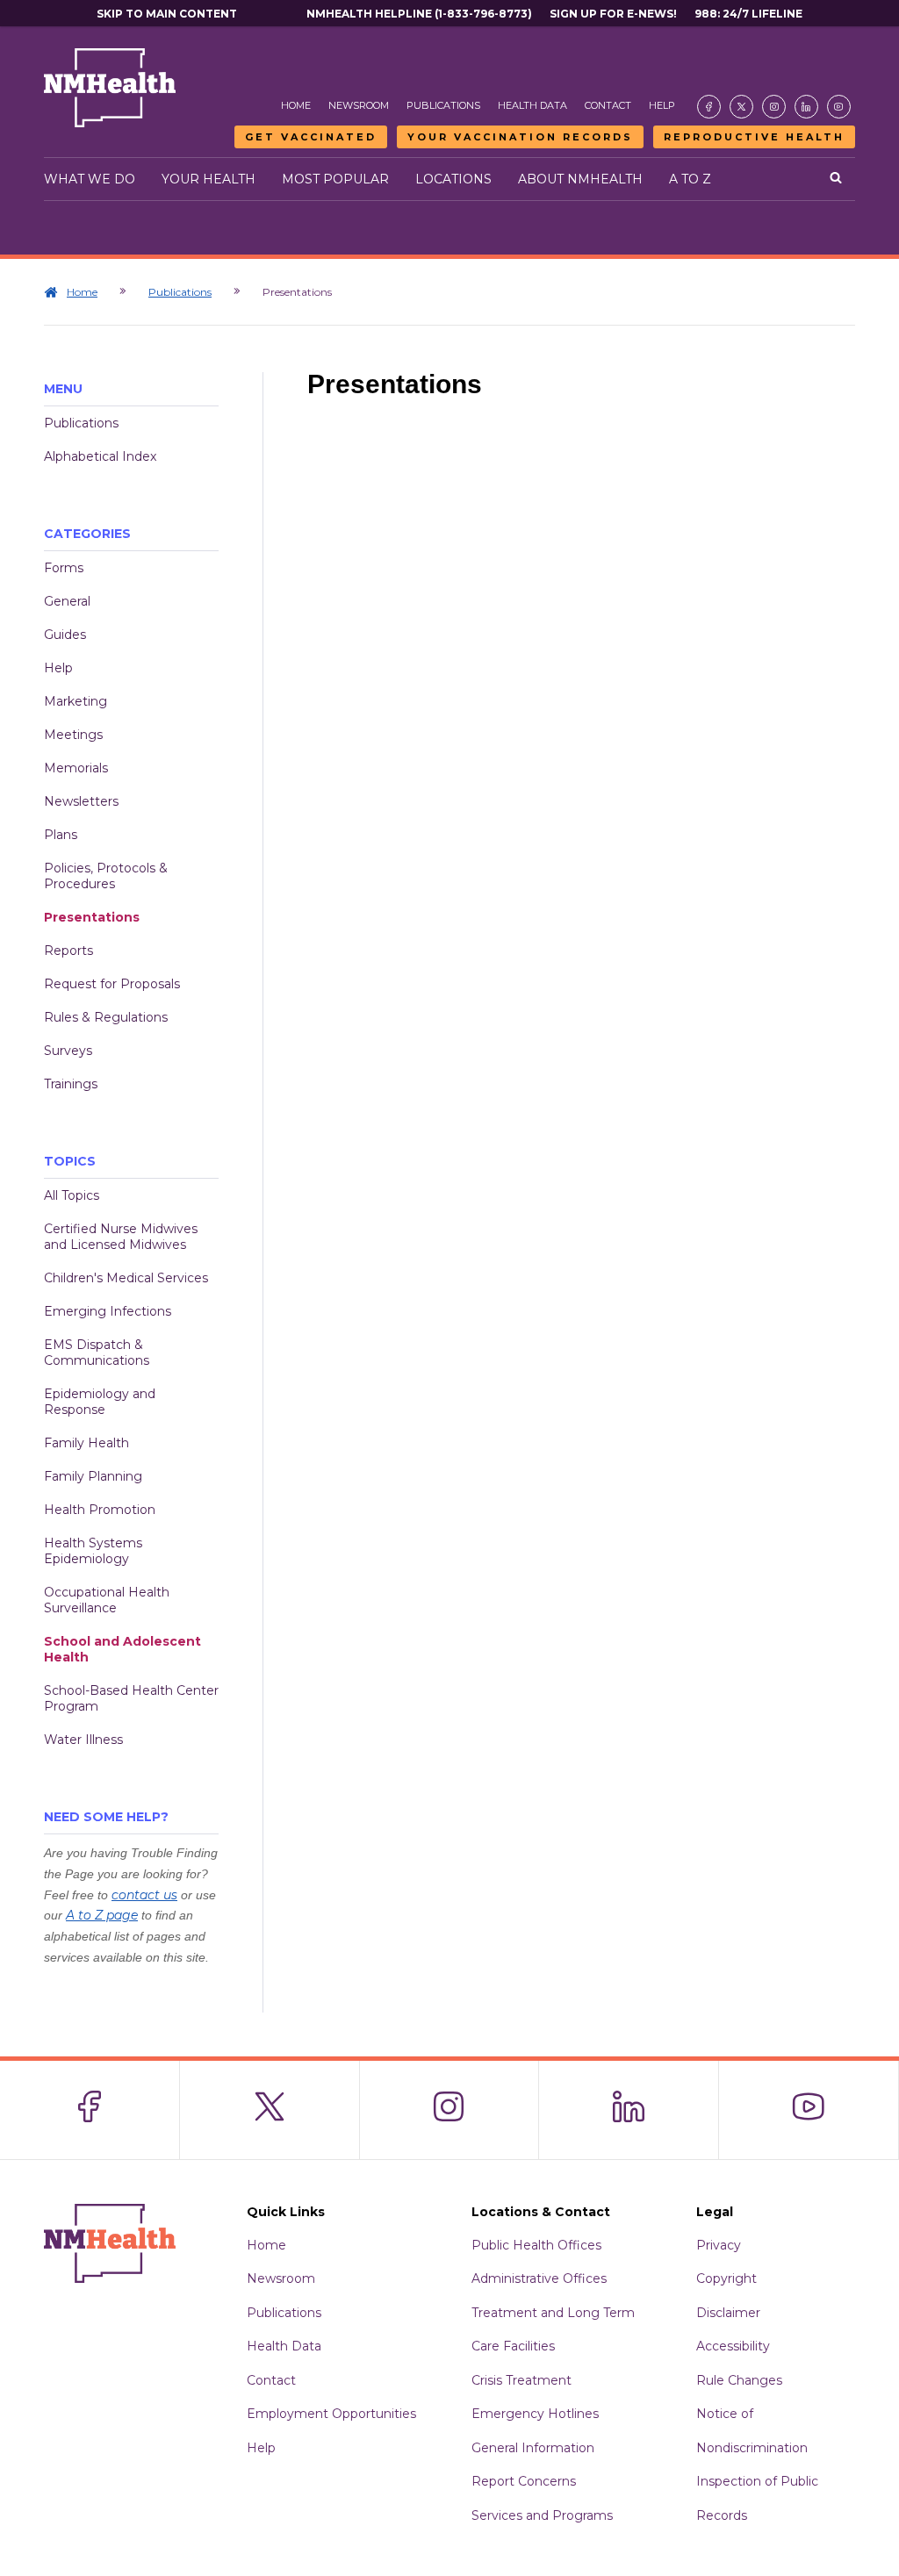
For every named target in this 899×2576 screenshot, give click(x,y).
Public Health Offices (536, 2245)
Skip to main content (167, 14)
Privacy (719, 2245)
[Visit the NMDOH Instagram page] (774, 107)
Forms (64, 568)
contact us (144, 1895)
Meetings (73, 735)
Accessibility (733, 2346)
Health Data (532, 105)
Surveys (68, 1051)
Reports (68, 951)
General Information (533, 2448)
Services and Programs (542, 2515)
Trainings (71, 1084)
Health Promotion (100, 1510)
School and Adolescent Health (122, 1649)
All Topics (72, 1195)
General (67, 601)
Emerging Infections (108, 1311)
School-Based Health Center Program (131, 1698)
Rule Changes (739, 2380)
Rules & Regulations (106, 1017)
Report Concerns (524, 2481)
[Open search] (836, 179)
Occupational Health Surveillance (107, 1600)
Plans (61, 835)
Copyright (726, 2278)
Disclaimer (728, 2313)
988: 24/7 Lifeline (748, 14)
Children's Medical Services (126, 1278)
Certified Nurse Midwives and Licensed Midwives (121, 1237)
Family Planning (93, 1476)
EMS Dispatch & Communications (97, 1353)
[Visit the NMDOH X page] (741, 107)
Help (662, 105)
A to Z (690, 179)
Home (296, 105)
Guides (65, 635)
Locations (453, 179)
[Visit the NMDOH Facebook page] (709, 107)
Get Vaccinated (311, 137)
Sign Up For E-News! (613, 14)
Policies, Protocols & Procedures (106, 876)
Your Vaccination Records (520, 137)
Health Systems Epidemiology (93, 1551)
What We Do (90, 179)
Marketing (76, 701)
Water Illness (83, 1740)
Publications (443, 105)
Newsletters (81, 801)
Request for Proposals (112, 984)
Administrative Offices (539, 2278)
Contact (608, 105)
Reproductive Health (754, 137)
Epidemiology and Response (100, 1402)
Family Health (86, 1443)
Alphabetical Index (100, 456)
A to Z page (102, 1915)
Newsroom (359, 105)
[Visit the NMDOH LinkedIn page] (806, 107)
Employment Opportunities (331, 2414)
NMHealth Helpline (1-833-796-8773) (419, 14)
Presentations (92, 917)
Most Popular (335, 179)
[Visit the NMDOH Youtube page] (839, 107)
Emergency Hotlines (535, 2414)
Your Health (209, 179)
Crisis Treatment (521, 2380)
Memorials (76, 768)
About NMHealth (580, 179)
